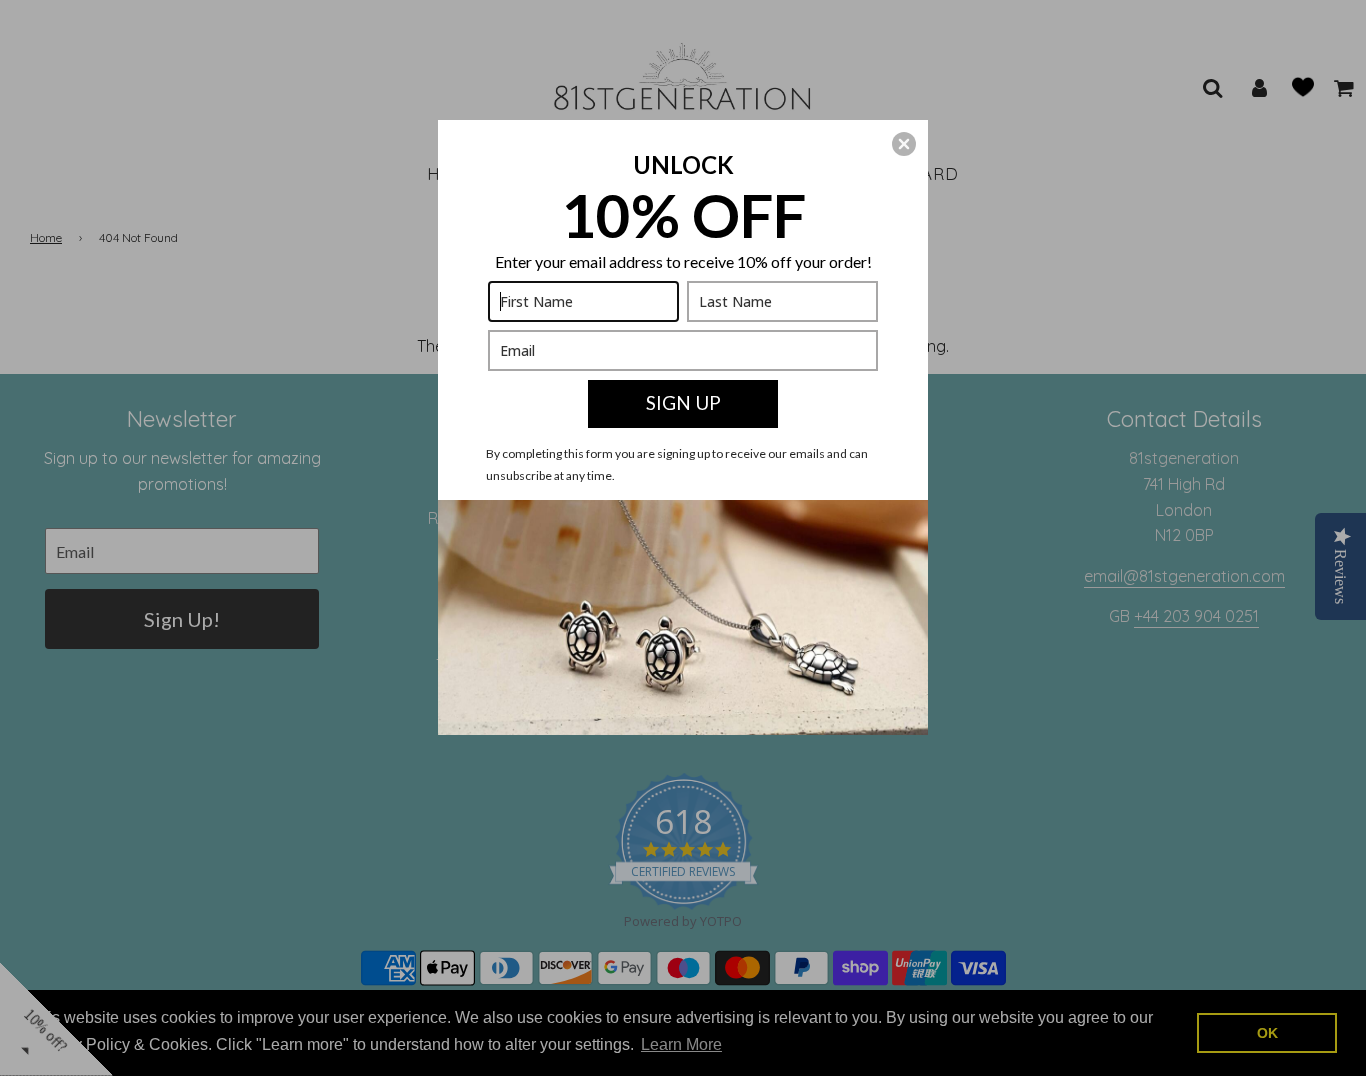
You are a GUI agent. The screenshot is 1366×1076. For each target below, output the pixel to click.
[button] (904, 144)
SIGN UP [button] (683, 402)
